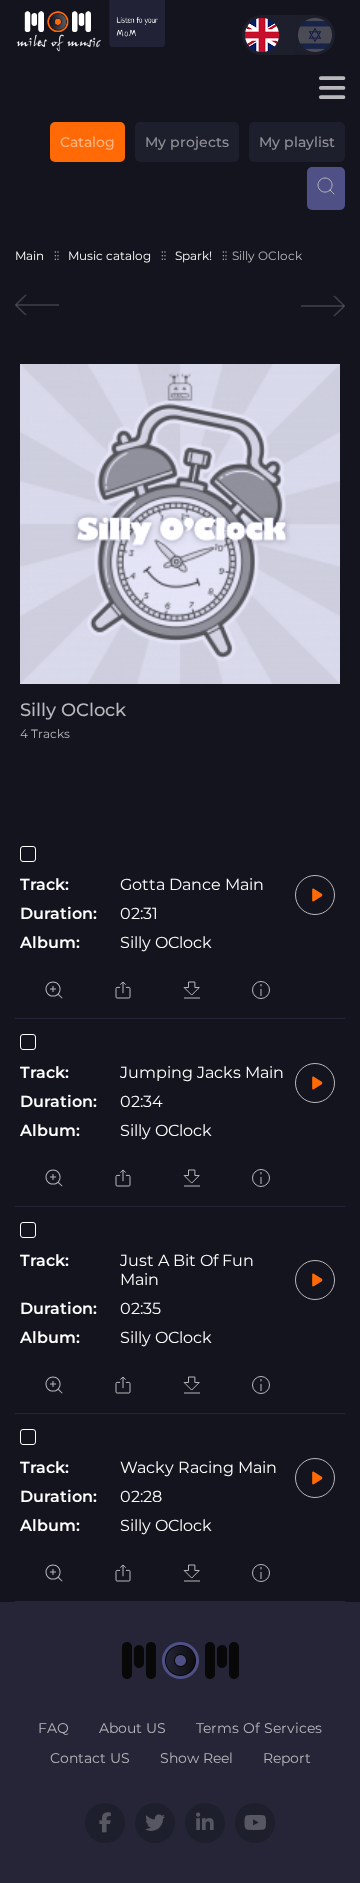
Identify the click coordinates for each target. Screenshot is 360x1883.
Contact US (90, 1758)
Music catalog (109, 255)
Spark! (193, 255)
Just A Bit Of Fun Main (187, 1270)
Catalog (87, 142)
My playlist (297, 142)
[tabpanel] (180, 552)
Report (287, 1758)
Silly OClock (166, 942)
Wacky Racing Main (198, 1467)
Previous (37, 305)
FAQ (53, 1728)
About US (132, 1728)
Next (323, 305)
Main (29, 255)
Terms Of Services (259, 1728)
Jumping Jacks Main (202, 1072)
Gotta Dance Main (192, 884)
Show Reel (196, 1758)
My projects (187, 142)
